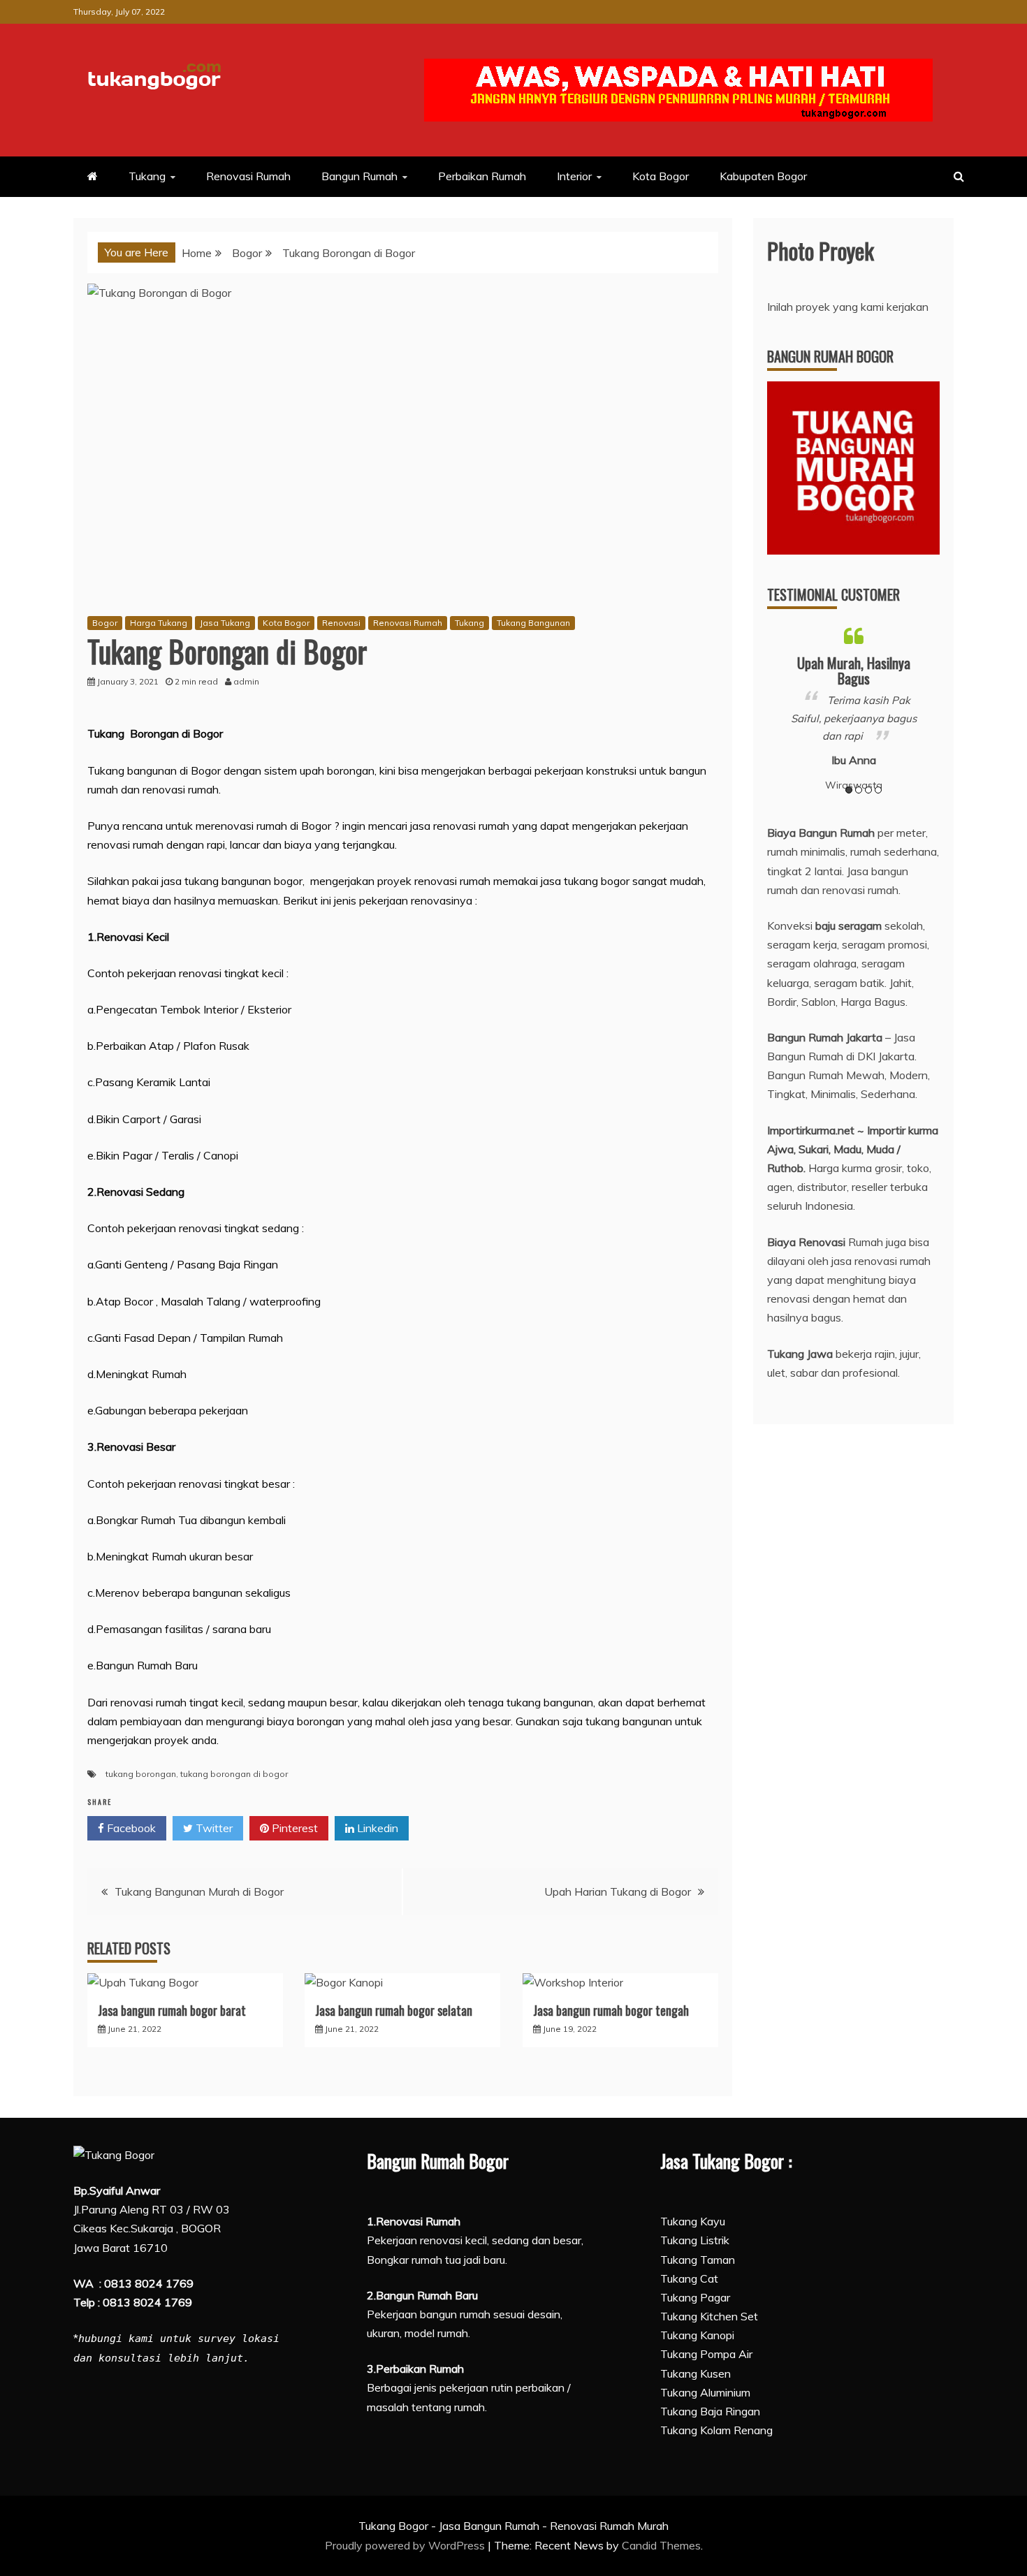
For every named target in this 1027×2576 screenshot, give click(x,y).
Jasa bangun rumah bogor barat (172, 2010)
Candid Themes (661, 2545)
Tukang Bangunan (533, 623)
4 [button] (878, 790)
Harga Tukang (159, 623)
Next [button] (934, 708)
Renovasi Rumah (248, 176)
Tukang (147, 176)
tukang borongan (141, 1774)
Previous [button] (772, 708)
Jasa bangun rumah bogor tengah (611, 2010)
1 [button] (849, 790)
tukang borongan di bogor (234, 1774)
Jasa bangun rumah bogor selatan (394, 2010)
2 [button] (859, 790)
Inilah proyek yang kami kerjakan (848, 307)
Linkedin (376, 1828)
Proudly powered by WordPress (406, 2545)
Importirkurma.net (811, 1130)
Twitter (213, 1828)
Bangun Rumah (359, 176)
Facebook (130, 1828)
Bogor (105, 623)
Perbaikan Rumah (482, 176)
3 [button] (868, 790)
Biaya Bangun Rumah (821, 833)
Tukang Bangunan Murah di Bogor (199, 1891)
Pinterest (293, 1828)
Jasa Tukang (225, 623)
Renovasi (341, 623)
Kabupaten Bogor (763, 176)
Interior (574, 176)
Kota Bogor (661, 176)
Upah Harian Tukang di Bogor (618, 1891)
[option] (854, 707)
